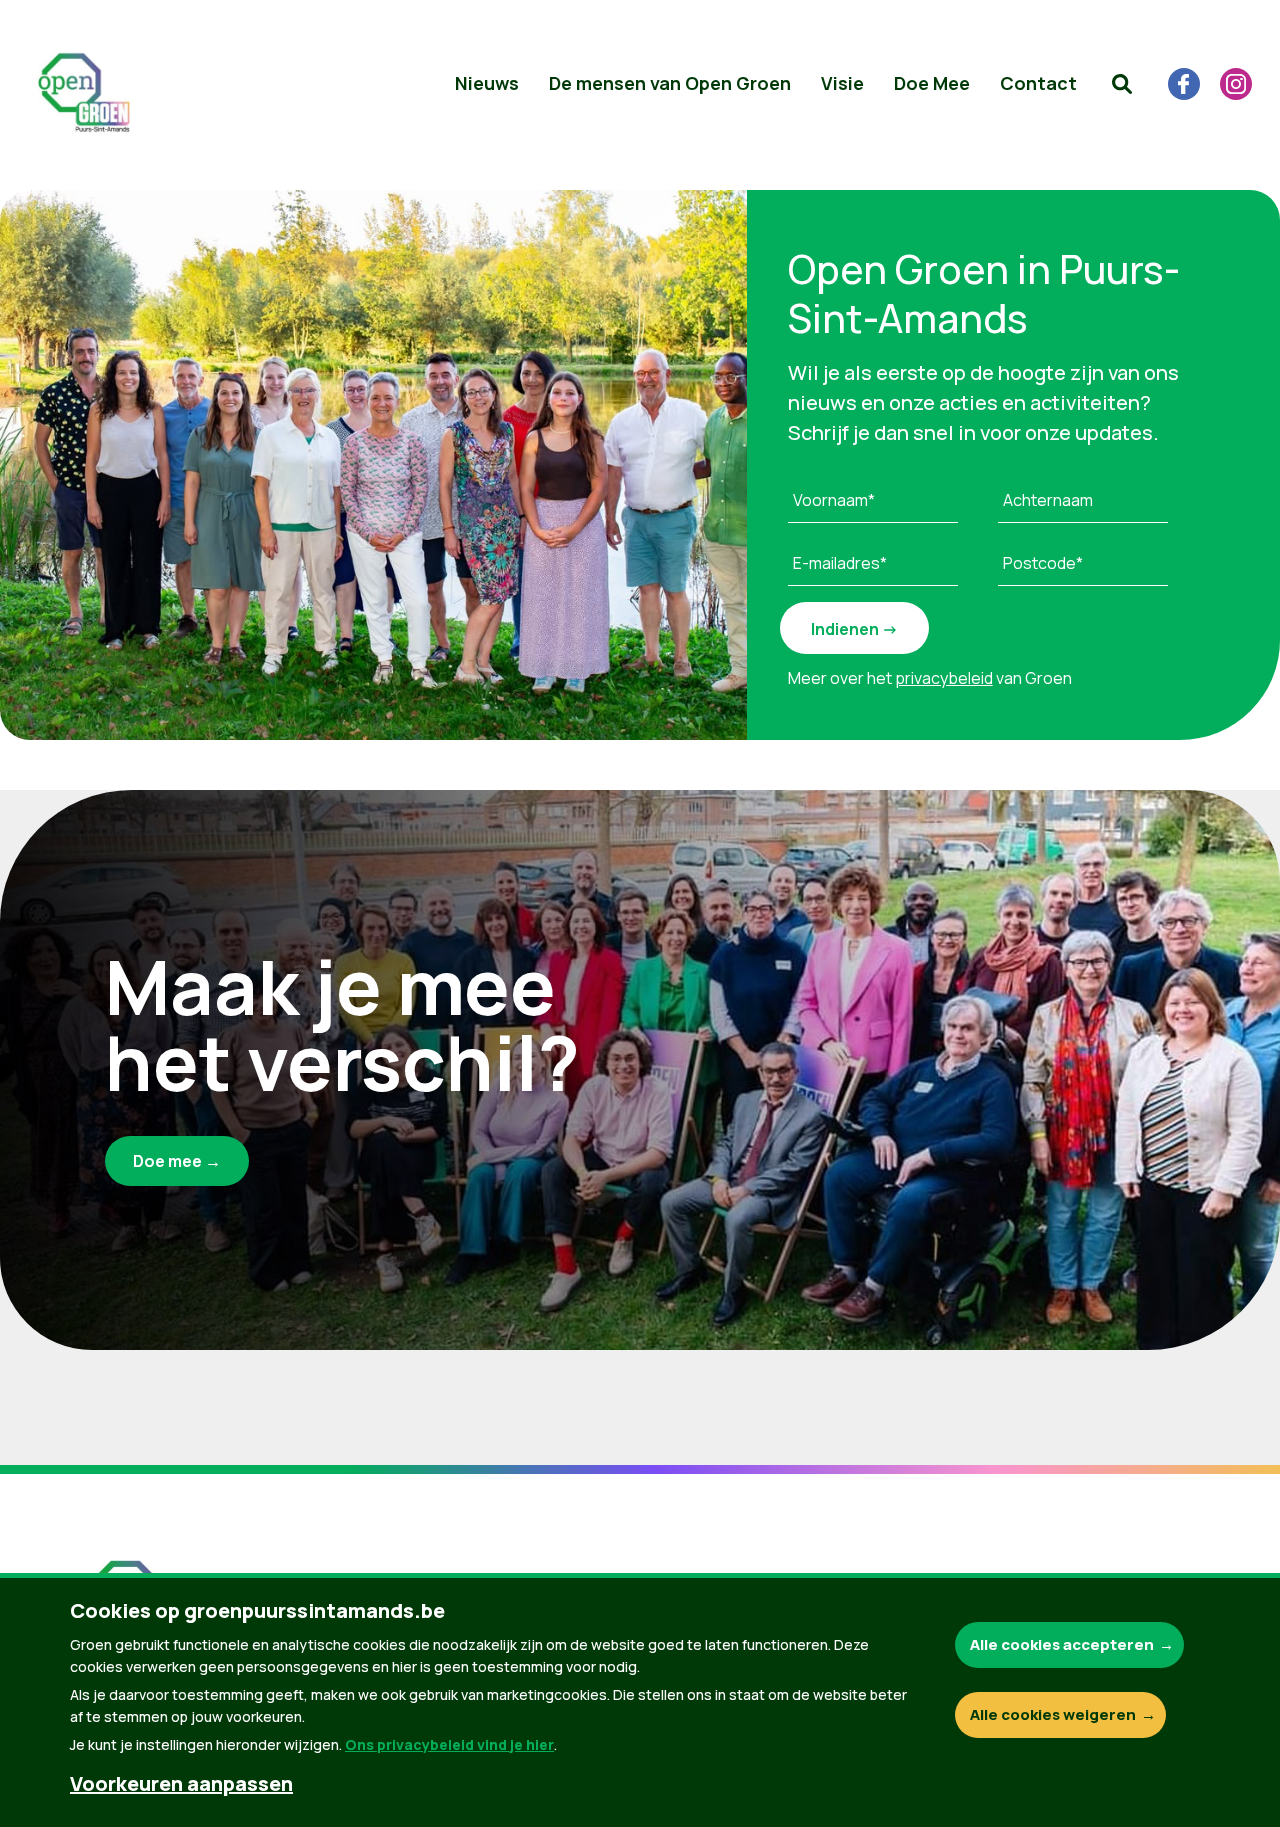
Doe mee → (177, 1161)
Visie (842, 83)
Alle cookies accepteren (1062, 1644)
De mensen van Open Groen (670, 83)
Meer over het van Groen (930, 678)
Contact (1038, 83)
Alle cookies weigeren (1053, 1714)
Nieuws (487, 83)
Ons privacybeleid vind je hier (449, 1744)
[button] (1122, 84)
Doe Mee (932, 83)
